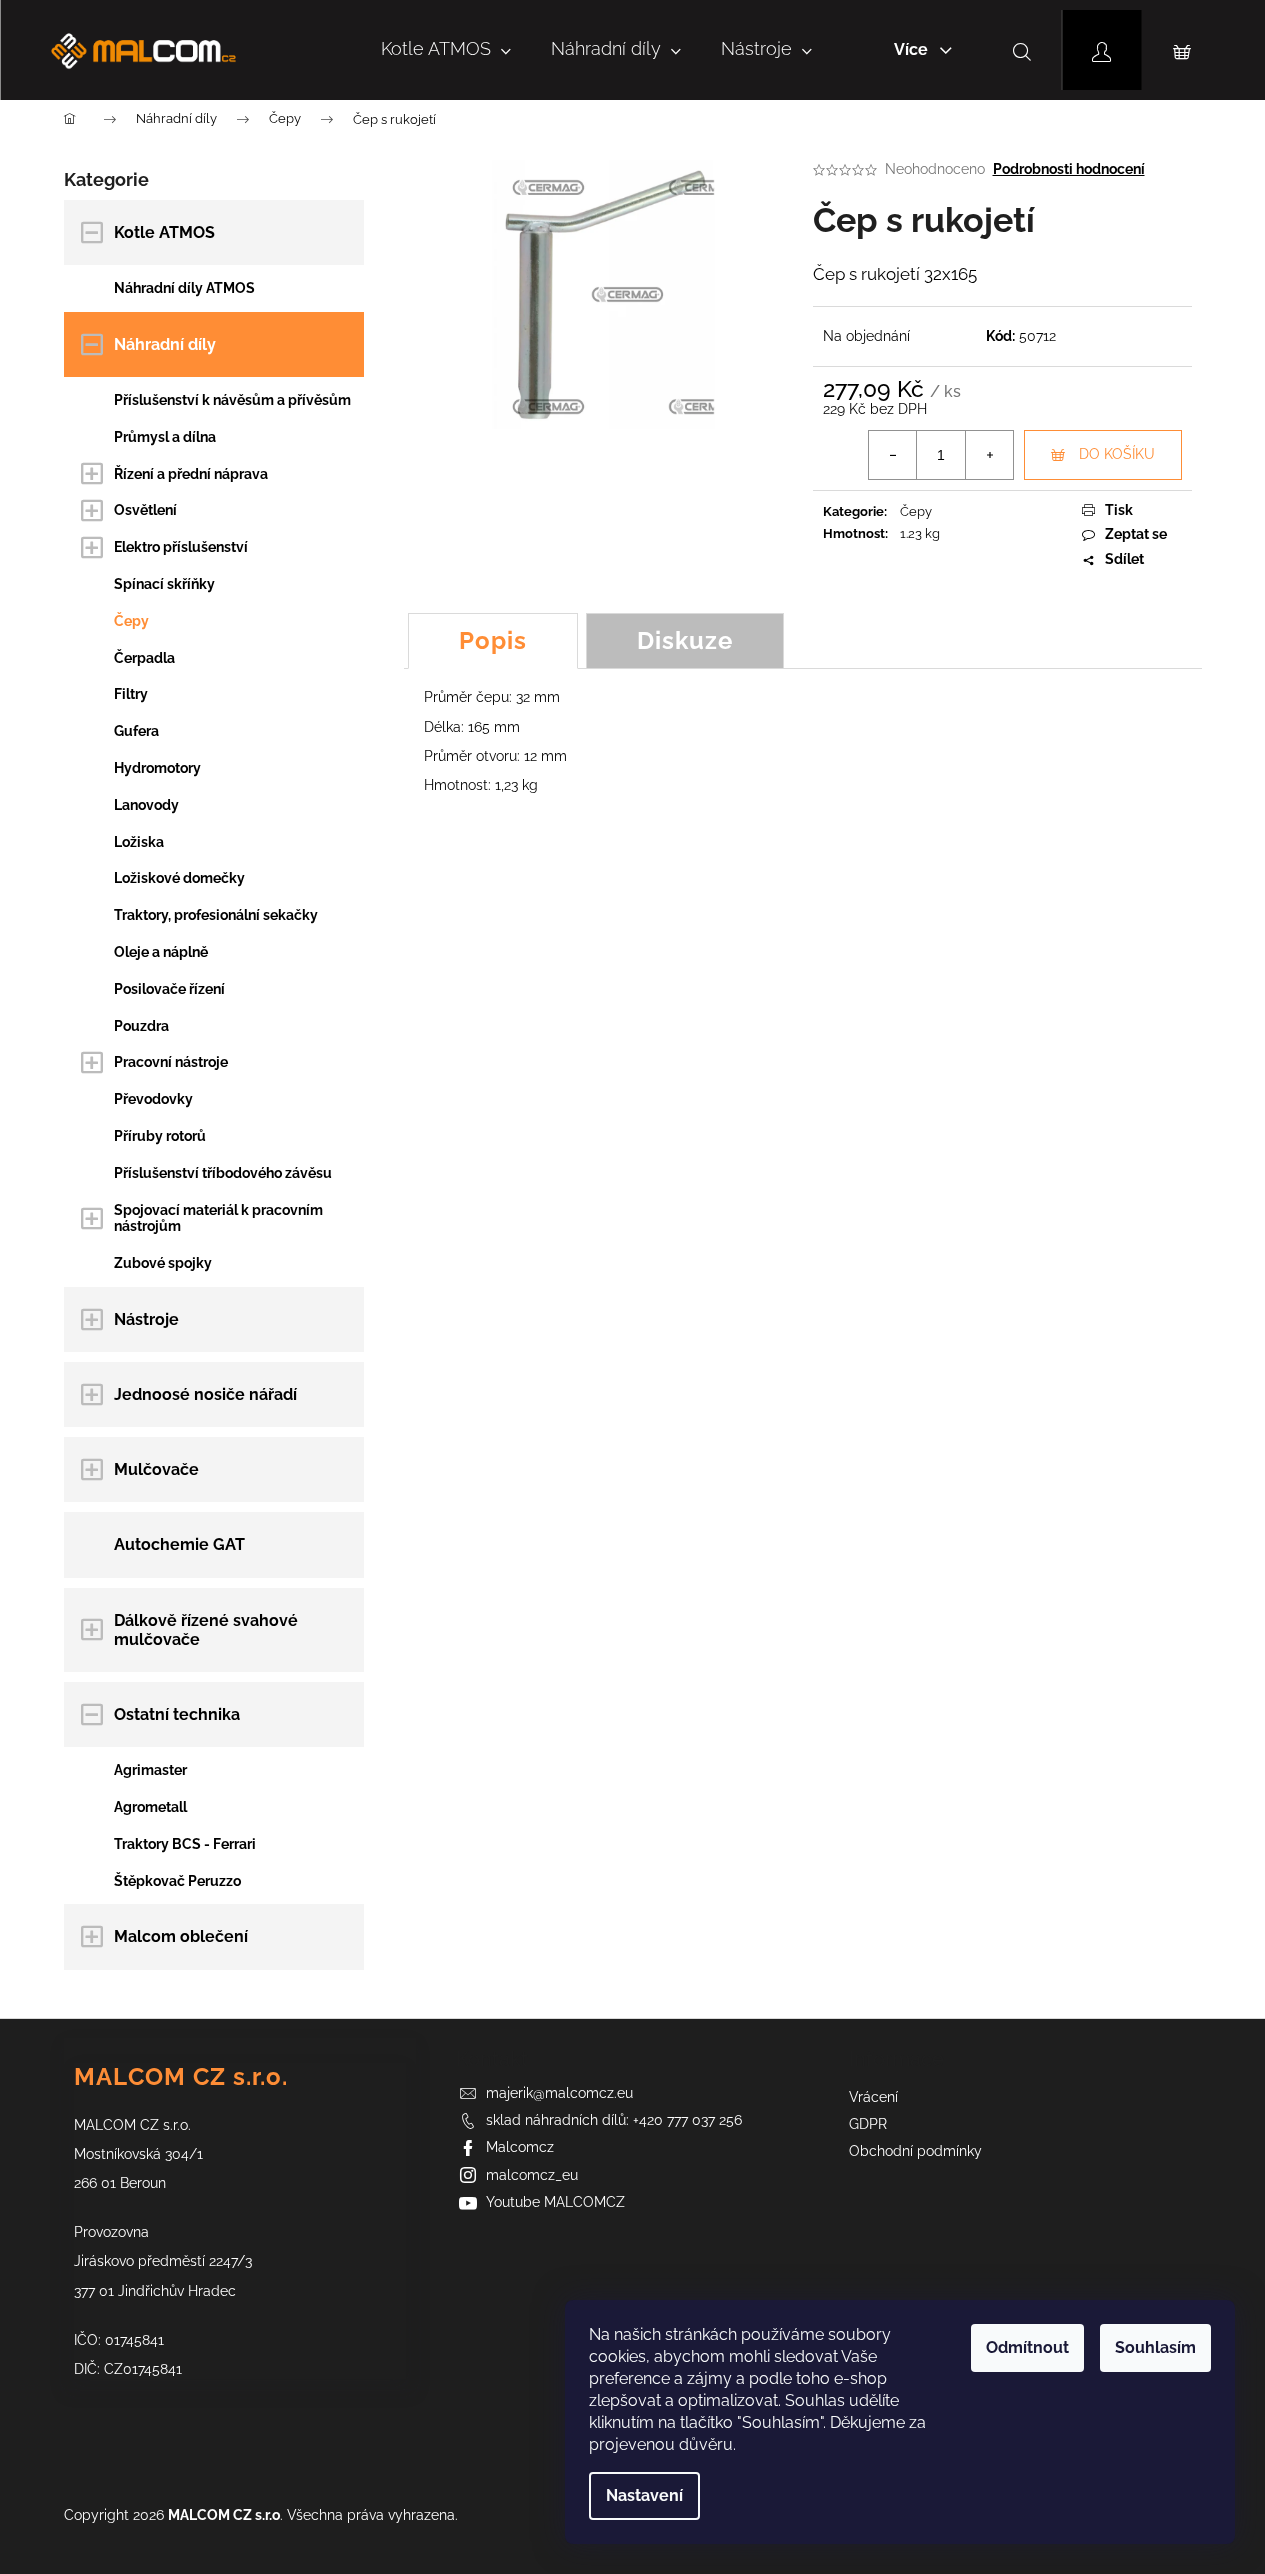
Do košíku (1117, 454)
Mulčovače (156, 1469)
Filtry (131, 694)
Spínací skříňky (164, 584)
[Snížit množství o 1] (893, 455)
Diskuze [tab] (685, 640)
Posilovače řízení (169, 989)
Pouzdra (141, 1026)
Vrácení (873, 2097)
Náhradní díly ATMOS (184, 288)
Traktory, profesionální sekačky (216, 915)
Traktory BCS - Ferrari (185, 1844)
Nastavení (644, 2495)
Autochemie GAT (179, 1544)
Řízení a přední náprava (191, 474)
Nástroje (146, 1319)
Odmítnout (1027, 2347)
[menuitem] (446, 50)
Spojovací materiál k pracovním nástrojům (218, 1218)
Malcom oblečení (181, 1936)
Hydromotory (157, 768)
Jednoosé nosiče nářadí (205, 1394)
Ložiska (139, 842)
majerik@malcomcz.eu (559, 2093)
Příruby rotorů (160, 1136)
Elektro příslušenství (181, 547)
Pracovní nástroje (171, 1062)
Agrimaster (150, 1770)
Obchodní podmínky (915, 2151)
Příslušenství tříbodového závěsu (223, 1173)
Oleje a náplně (161, 952)
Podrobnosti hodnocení (1069, 169)
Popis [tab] (493, 640)
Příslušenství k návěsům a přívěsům (232, 400)
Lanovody (146, 805)
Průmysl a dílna (165, 437)
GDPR (868, 2124)
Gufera (136, 731)
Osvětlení (145, 510)
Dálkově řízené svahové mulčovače (206, 1630)
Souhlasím (1155, 2347)
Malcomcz (520, 2147)
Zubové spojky (163, 1263)
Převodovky (153, 1099)
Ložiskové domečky (179, 878)
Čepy (131, 621)
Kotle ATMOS (164, 232)
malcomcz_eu (532, 2175)
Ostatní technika (177, 1714)
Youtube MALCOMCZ (555, 2202)
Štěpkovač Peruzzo (177, 1881)
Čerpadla (144, 658)
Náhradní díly (165, 344)
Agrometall (150, 1807)
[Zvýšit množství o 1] (989, 455)
